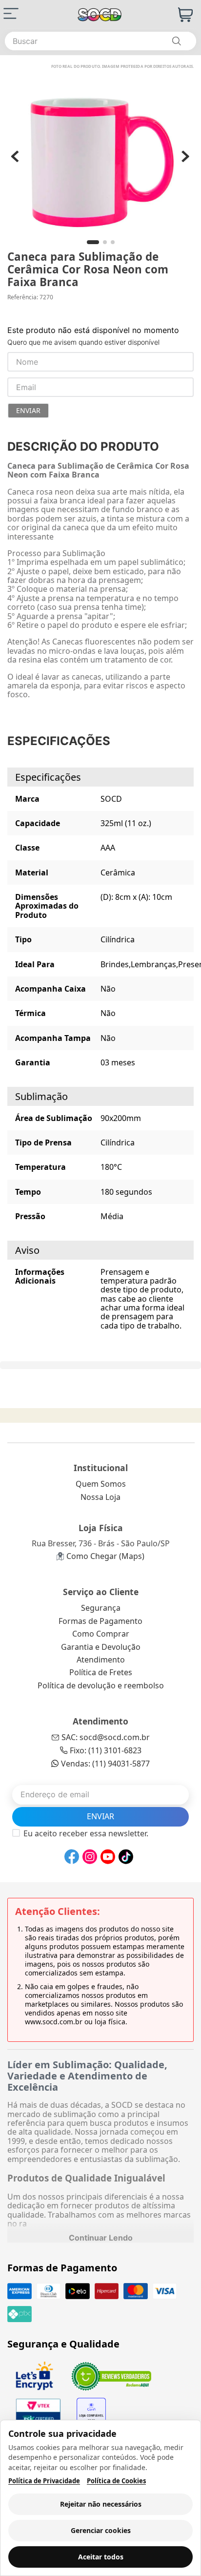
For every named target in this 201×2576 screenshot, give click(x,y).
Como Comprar (101, 1634)
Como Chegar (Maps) (105, 1556)
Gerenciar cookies (101, 2530)
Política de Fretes (101, 1672)
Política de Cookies (116, 2481)
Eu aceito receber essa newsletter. (86, 1833)
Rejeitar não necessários (101, 2504)
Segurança (101, 1608)
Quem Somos (101, 1484)
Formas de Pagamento (100, 1621)
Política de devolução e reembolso (101, 1685)
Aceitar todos (101, 2557)
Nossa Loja (100, 1497)
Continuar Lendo (101, 2238)
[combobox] (100, 41)
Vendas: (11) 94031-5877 (105, 1764)
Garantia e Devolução (101, 1647)
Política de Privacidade (44, 2481)
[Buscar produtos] (176, 41)
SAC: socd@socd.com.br (106, 1737)
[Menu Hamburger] (11, 13)
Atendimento (101, 1660)
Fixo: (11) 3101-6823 (106, 1750)
